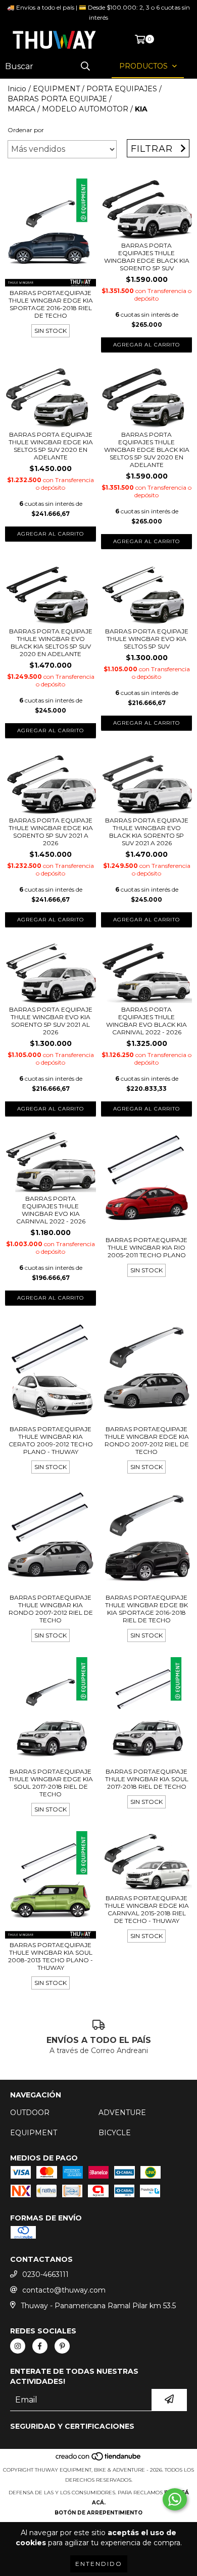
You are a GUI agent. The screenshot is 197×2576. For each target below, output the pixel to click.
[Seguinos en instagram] (18, 2346)
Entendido (99, 2564)
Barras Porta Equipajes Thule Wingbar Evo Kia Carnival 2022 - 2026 (51, 1210)
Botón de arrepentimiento (98, 2513)
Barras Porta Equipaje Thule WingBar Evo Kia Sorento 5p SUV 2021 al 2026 (51, 1021)
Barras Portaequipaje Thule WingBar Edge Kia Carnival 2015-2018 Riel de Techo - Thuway (147, 1909)
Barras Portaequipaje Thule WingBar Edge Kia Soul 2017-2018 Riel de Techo (51, 1783)
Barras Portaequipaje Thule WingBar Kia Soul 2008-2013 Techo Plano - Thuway (51, 1956)
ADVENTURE (122, 2113)
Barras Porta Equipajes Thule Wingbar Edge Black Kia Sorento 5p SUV (147, 257)
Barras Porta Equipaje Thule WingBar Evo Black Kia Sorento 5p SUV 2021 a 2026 (147, 832)
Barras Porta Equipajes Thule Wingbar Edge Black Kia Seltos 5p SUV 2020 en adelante (147, 450)
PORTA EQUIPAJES (122, 89)
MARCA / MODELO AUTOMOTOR (68, 109)
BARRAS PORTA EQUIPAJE (57, 99)
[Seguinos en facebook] (40, 2346)
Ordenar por (26, 130)
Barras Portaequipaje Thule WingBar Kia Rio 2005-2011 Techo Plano (146, 1247)
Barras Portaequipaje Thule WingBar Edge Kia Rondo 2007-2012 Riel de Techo (147, 1440)
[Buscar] (85, 66)
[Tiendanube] (99, 2460)
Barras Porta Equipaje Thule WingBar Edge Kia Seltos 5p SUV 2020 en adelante (51, 446)
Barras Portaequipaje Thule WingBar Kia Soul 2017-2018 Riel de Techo (147, 1779)
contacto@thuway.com (64, 2290)
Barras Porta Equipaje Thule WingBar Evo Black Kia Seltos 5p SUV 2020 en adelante (51, 642)
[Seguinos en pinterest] (62, 2346)
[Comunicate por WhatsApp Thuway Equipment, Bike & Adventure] (175, 2499)
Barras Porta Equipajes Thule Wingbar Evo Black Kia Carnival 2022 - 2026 (146, 1021)
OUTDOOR (30, 2113)
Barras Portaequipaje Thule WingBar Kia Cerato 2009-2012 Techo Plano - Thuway (51, 1440)
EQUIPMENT (56, 89)
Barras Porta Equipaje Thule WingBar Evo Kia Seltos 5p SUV (147, 639)
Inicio (17, 89)
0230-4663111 (45, 2274)
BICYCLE (115, 2133)
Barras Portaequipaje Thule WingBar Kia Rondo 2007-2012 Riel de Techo (51, 1609)
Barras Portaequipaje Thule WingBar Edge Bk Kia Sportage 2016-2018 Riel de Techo (146, 1609)
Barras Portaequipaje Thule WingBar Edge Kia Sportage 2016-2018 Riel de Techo (51, 304)
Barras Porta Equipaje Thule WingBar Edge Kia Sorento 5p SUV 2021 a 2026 (51, 832)
